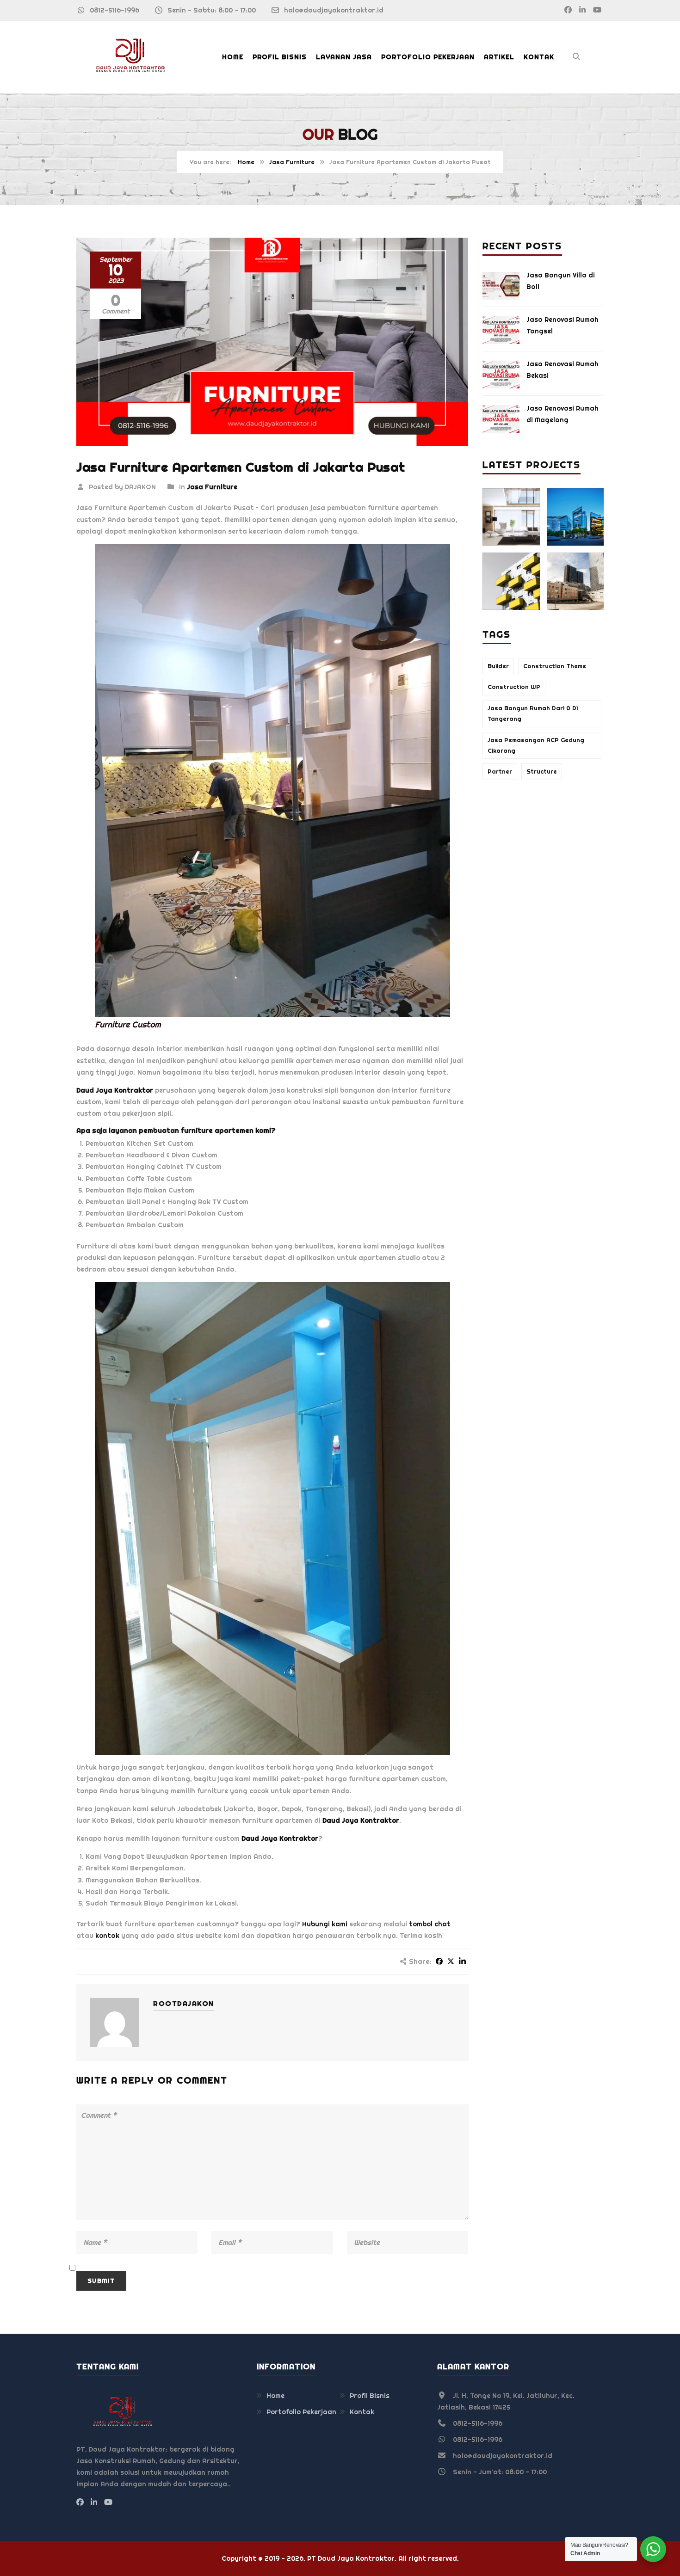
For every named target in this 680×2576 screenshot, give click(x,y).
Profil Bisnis (280, 57)
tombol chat (430, 1924)
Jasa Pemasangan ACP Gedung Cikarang (536, 745)
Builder (498, 666)
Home (233, 57)
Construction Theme (555, 666)
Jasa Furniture (292, 162)
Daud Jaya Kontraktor (115, 1090)
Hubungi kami (325, 1924)
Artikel (499, 57)
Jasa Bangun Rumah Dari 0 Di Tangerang (533, 713)
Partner (500, 772)
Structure (542, 772)
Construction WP (514, 687)
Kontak (539, 57)
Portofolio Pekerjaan (428, 57)
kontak (107, 1936)
